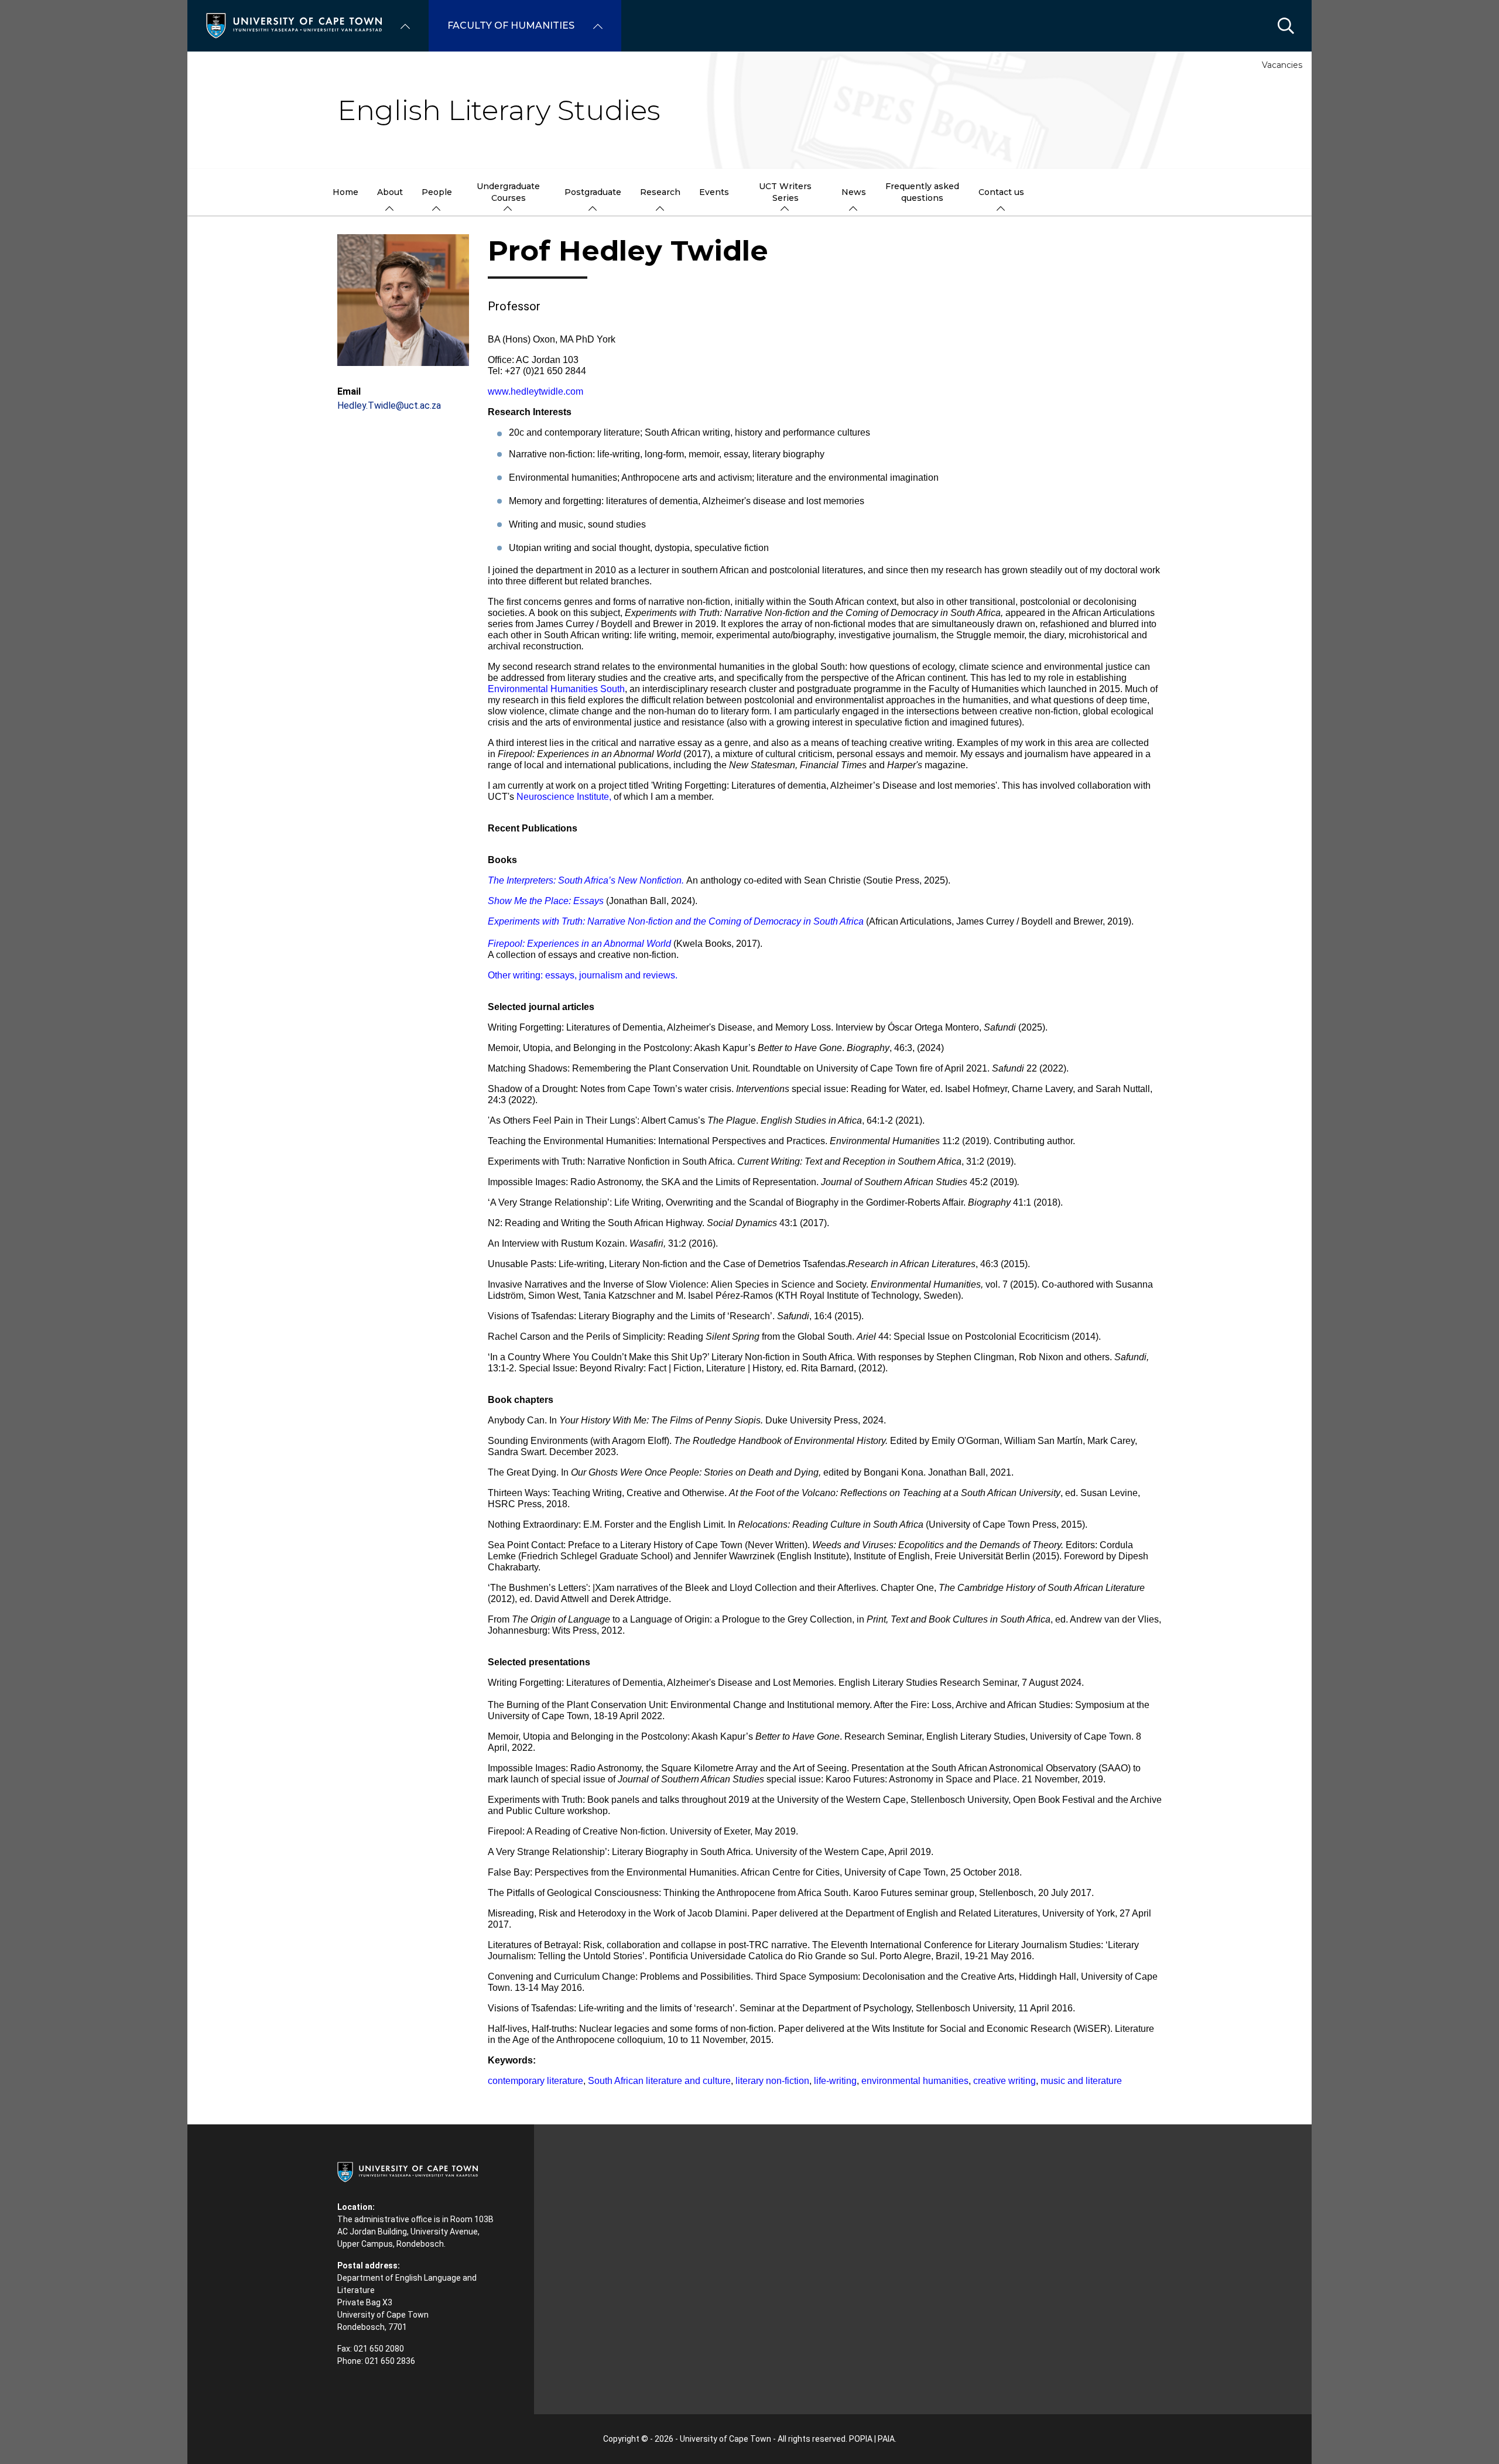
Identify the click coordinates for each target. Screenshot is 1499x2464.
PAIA (886, 2439)
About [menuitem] (390, 192)
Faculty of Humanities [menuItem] (511, 25)
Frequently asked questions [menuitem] (922, 192)
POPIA (861, 2439)
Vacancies (1282, 65)
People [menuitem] (437, 192)
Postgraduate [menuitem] (593, 192)
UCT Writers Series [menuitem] (785, 192)
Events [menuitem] (714, 192)
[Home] (294, 25)
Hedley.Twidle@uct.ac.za (389, 405)
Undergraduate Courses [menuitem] (508, 192)
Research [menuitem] (660, 192)
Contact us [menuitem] (1001, 192)
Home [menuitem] (345, 192)
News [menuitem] (854, 192)
